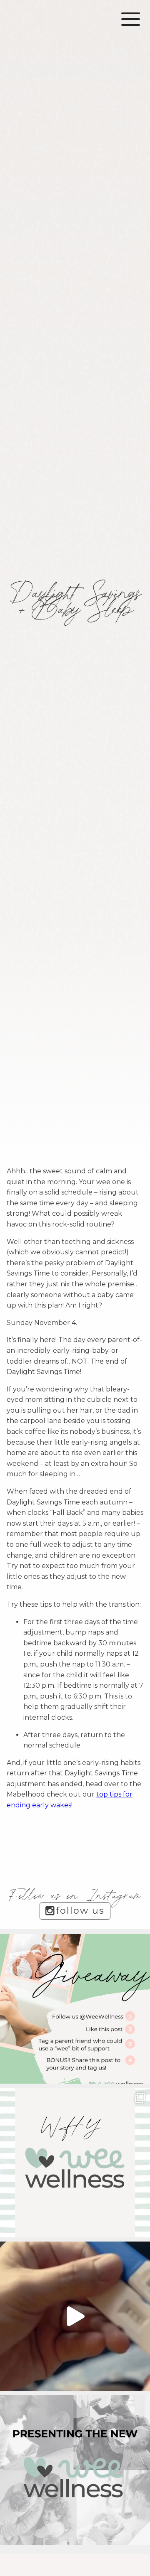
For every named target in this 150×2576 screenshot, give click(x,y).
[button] (131, 19)
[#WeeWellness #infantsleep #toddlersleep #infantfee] (75, 2163)
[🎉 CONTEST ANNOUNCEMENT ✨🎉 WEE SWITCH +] (75, 2009)
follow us (80, 1911)
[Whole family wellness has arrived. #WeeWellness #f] (75, 2470)
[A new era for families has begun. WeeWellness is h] (75, 2316)
